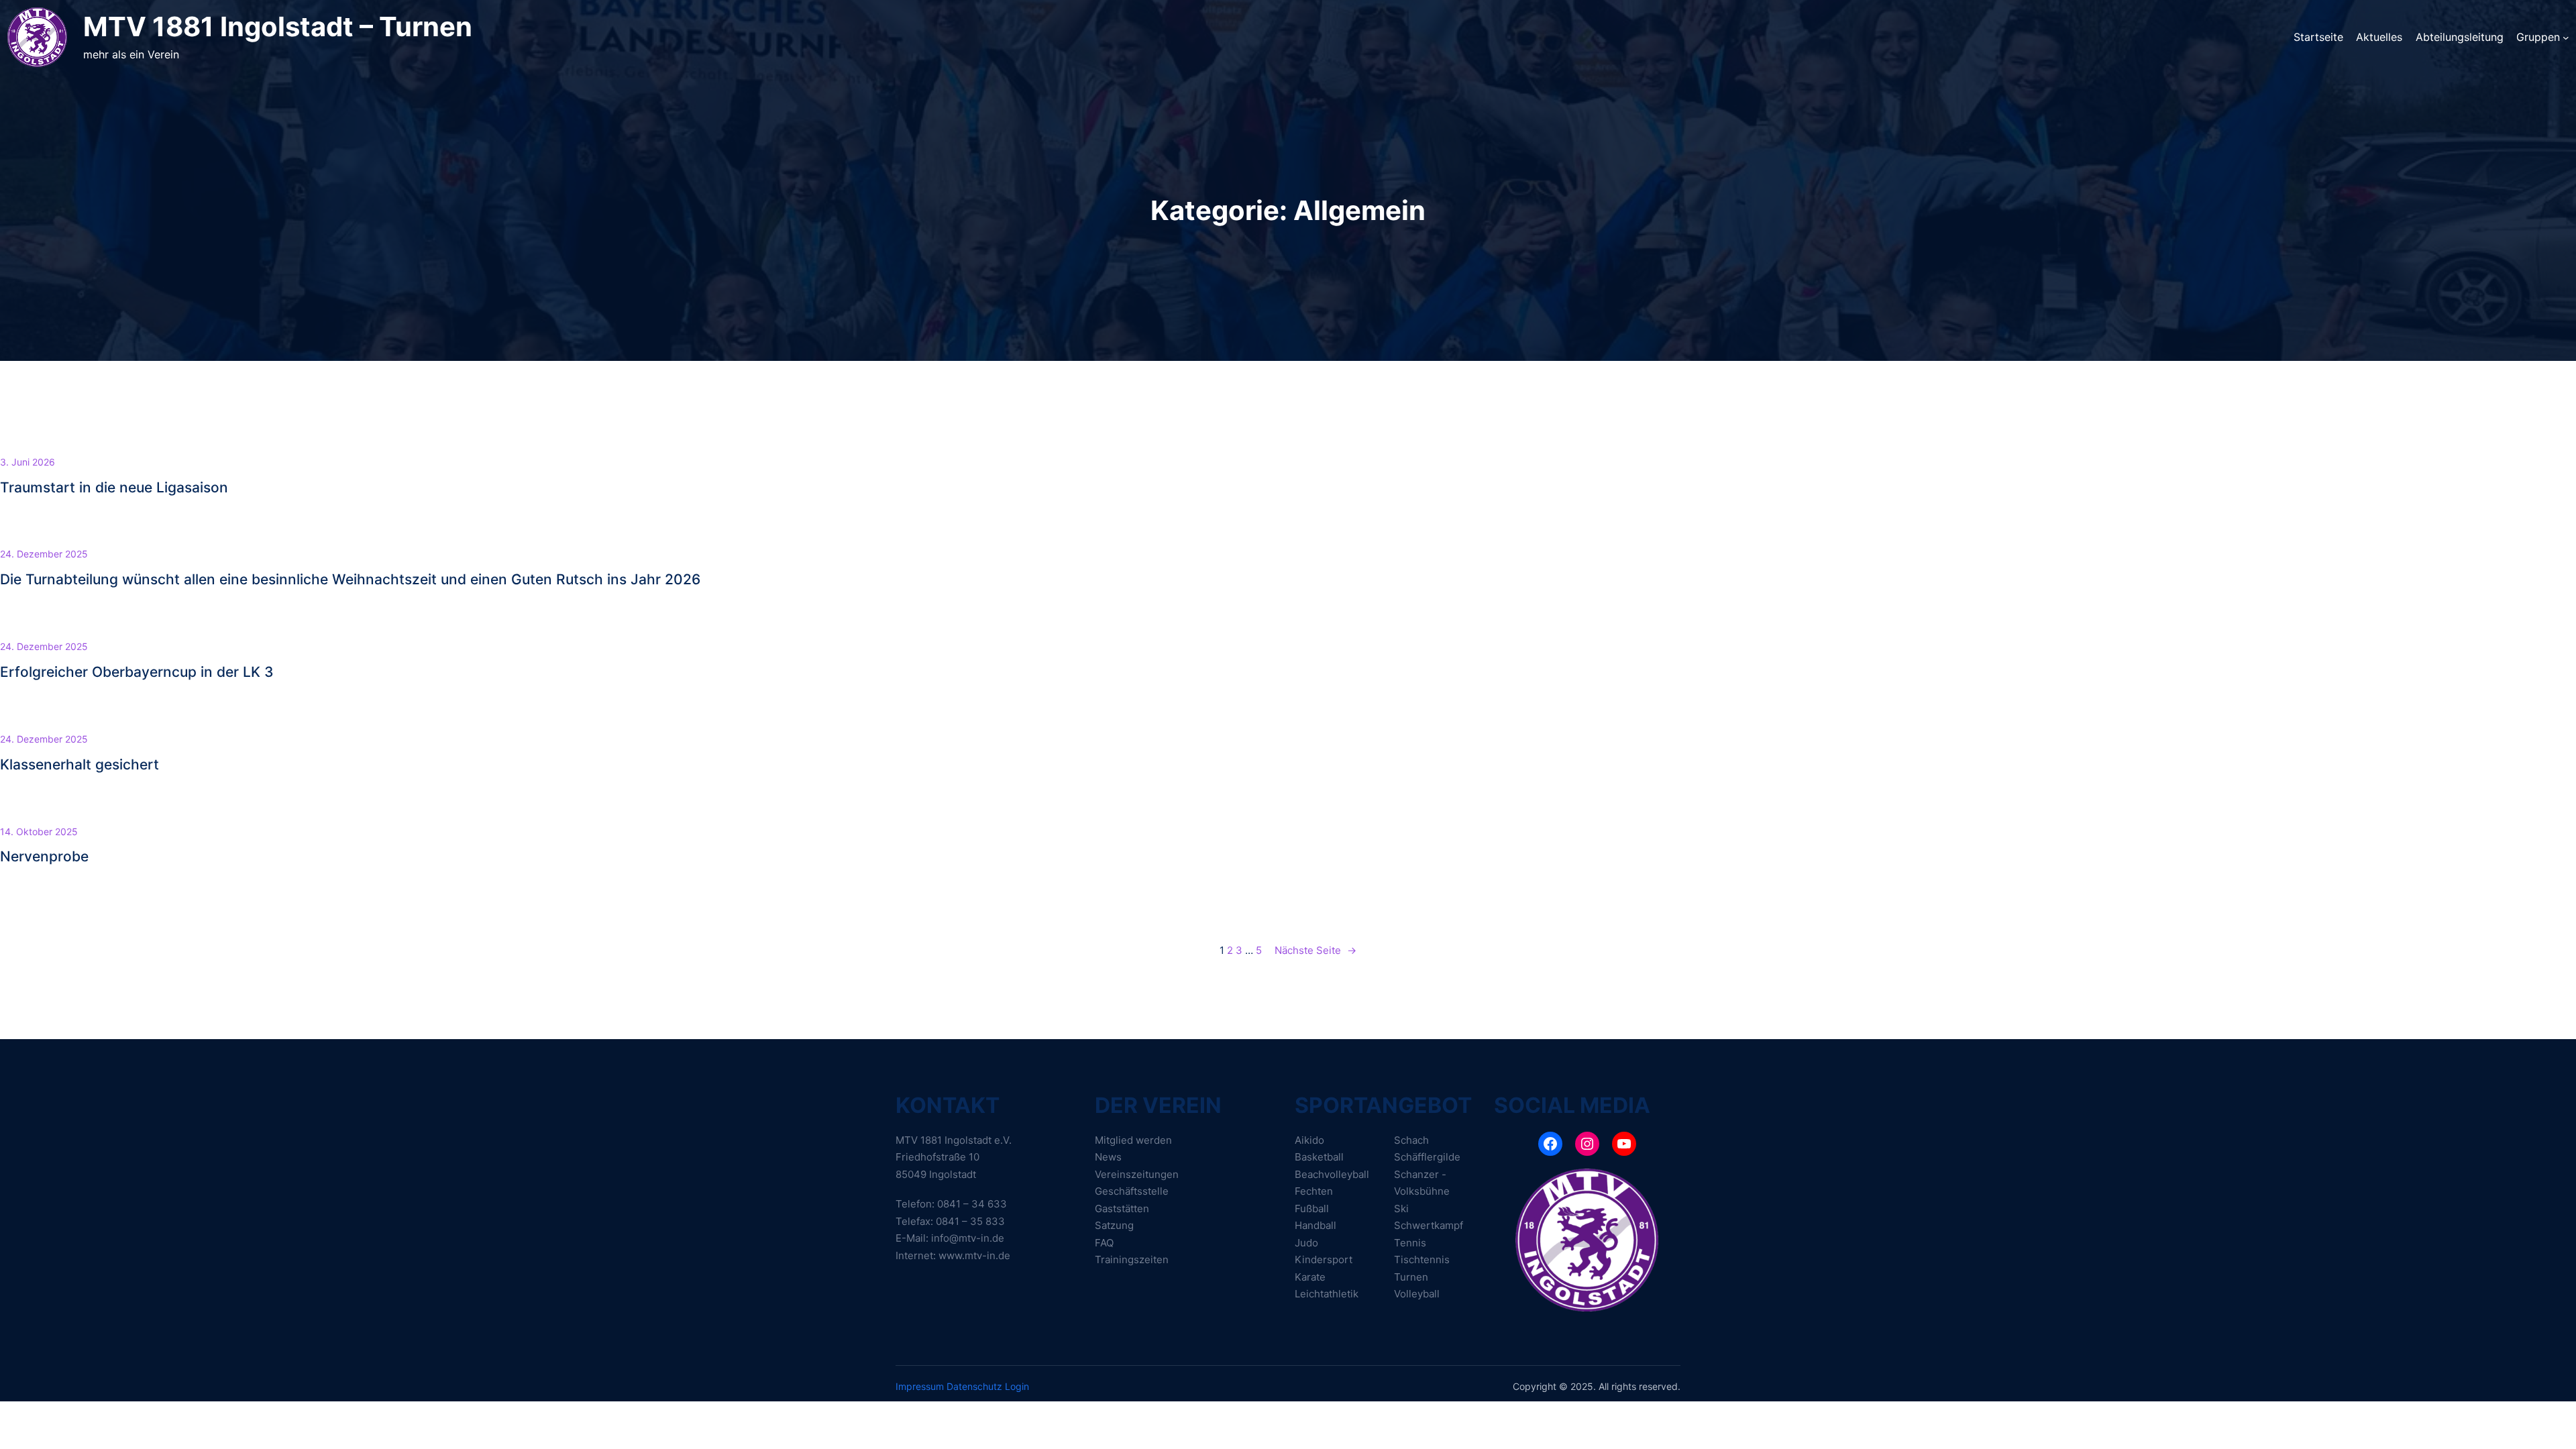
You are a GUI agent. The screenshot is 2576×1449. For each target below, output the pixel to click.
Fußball (1312, 1209)
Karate (1310, 1277)
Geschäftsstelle (1132, 1191)
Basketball (1319, 1157)
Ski (1401, 1209)
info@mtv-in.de (968, 1238)
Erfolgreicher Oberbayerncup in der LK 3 (137, 672)
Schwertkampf (1429, 1225)
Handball (1316, 1225)
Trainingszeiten (1132, 1259)
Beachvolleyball (1332, 1174)
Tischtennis (1422, 1259)
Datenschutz (974, 1386)
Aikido (1309, 1140)
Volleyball (1417, 1294)
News (1108, 1157)
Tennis (1410, 1243)
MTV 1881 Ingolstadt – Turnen (278, 26)
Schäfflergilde (1427, 1157)
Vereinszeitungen (1137, 1174)
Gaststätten (1122, 1209)
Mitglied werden (1133, 1140)
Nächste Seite (1316, 950)
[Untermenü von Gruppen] (2566, 37)
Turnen (1411, 1277)
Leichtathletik (1327, 1294)
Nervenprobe (44, 856)
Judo (1306, 1243)
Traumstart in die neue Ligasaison (114, 487)
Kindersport (1324, 1259)
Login (1017, 1386)
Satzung (1114, 1225)
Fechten (1314, 1191)
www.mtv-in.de (974, 1255)
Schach (1411, 1140)
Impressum (920, 1386)
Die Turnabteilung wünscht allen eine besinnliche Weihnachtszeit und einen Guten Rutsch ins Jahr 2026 (350, 579)
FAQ (1104, 1243)
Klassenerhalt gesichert (79, 764)
